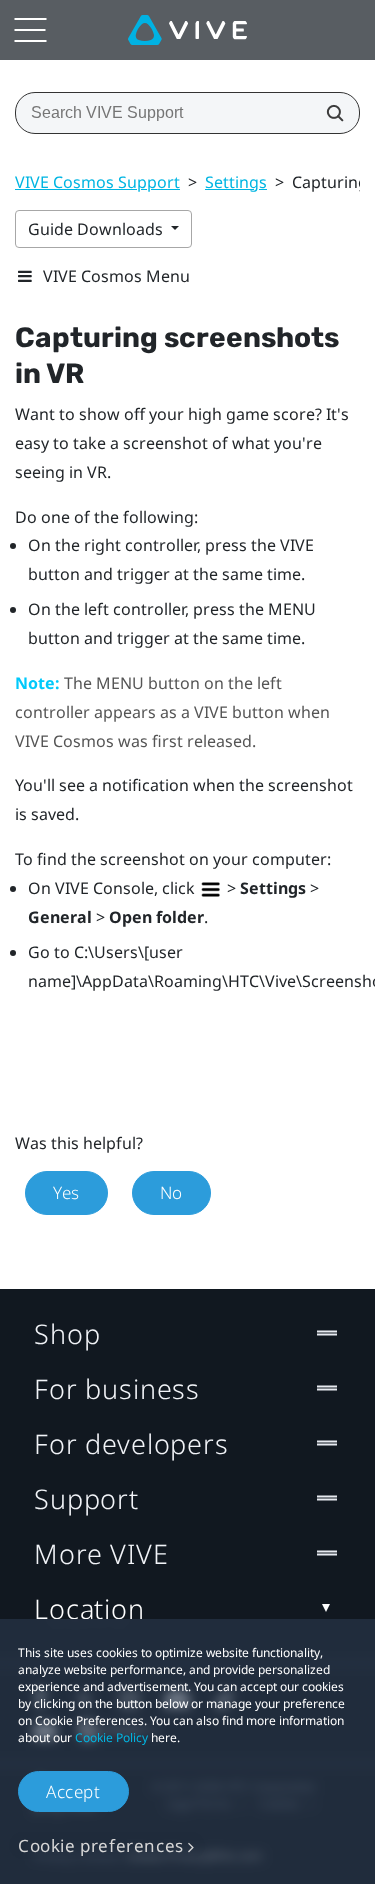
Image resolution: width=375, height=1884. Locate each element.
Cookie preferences (101, 1845)
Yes (66, 1192)
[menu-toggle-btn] (30, 30)
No (171, 1192)
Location (89, 1608)
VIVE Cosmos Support (97, 182)
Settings (236, 182)
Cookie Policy (111, 1737)
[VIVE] (187, 30)
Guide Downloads (97, 229)
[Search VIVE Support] (329, 113)
